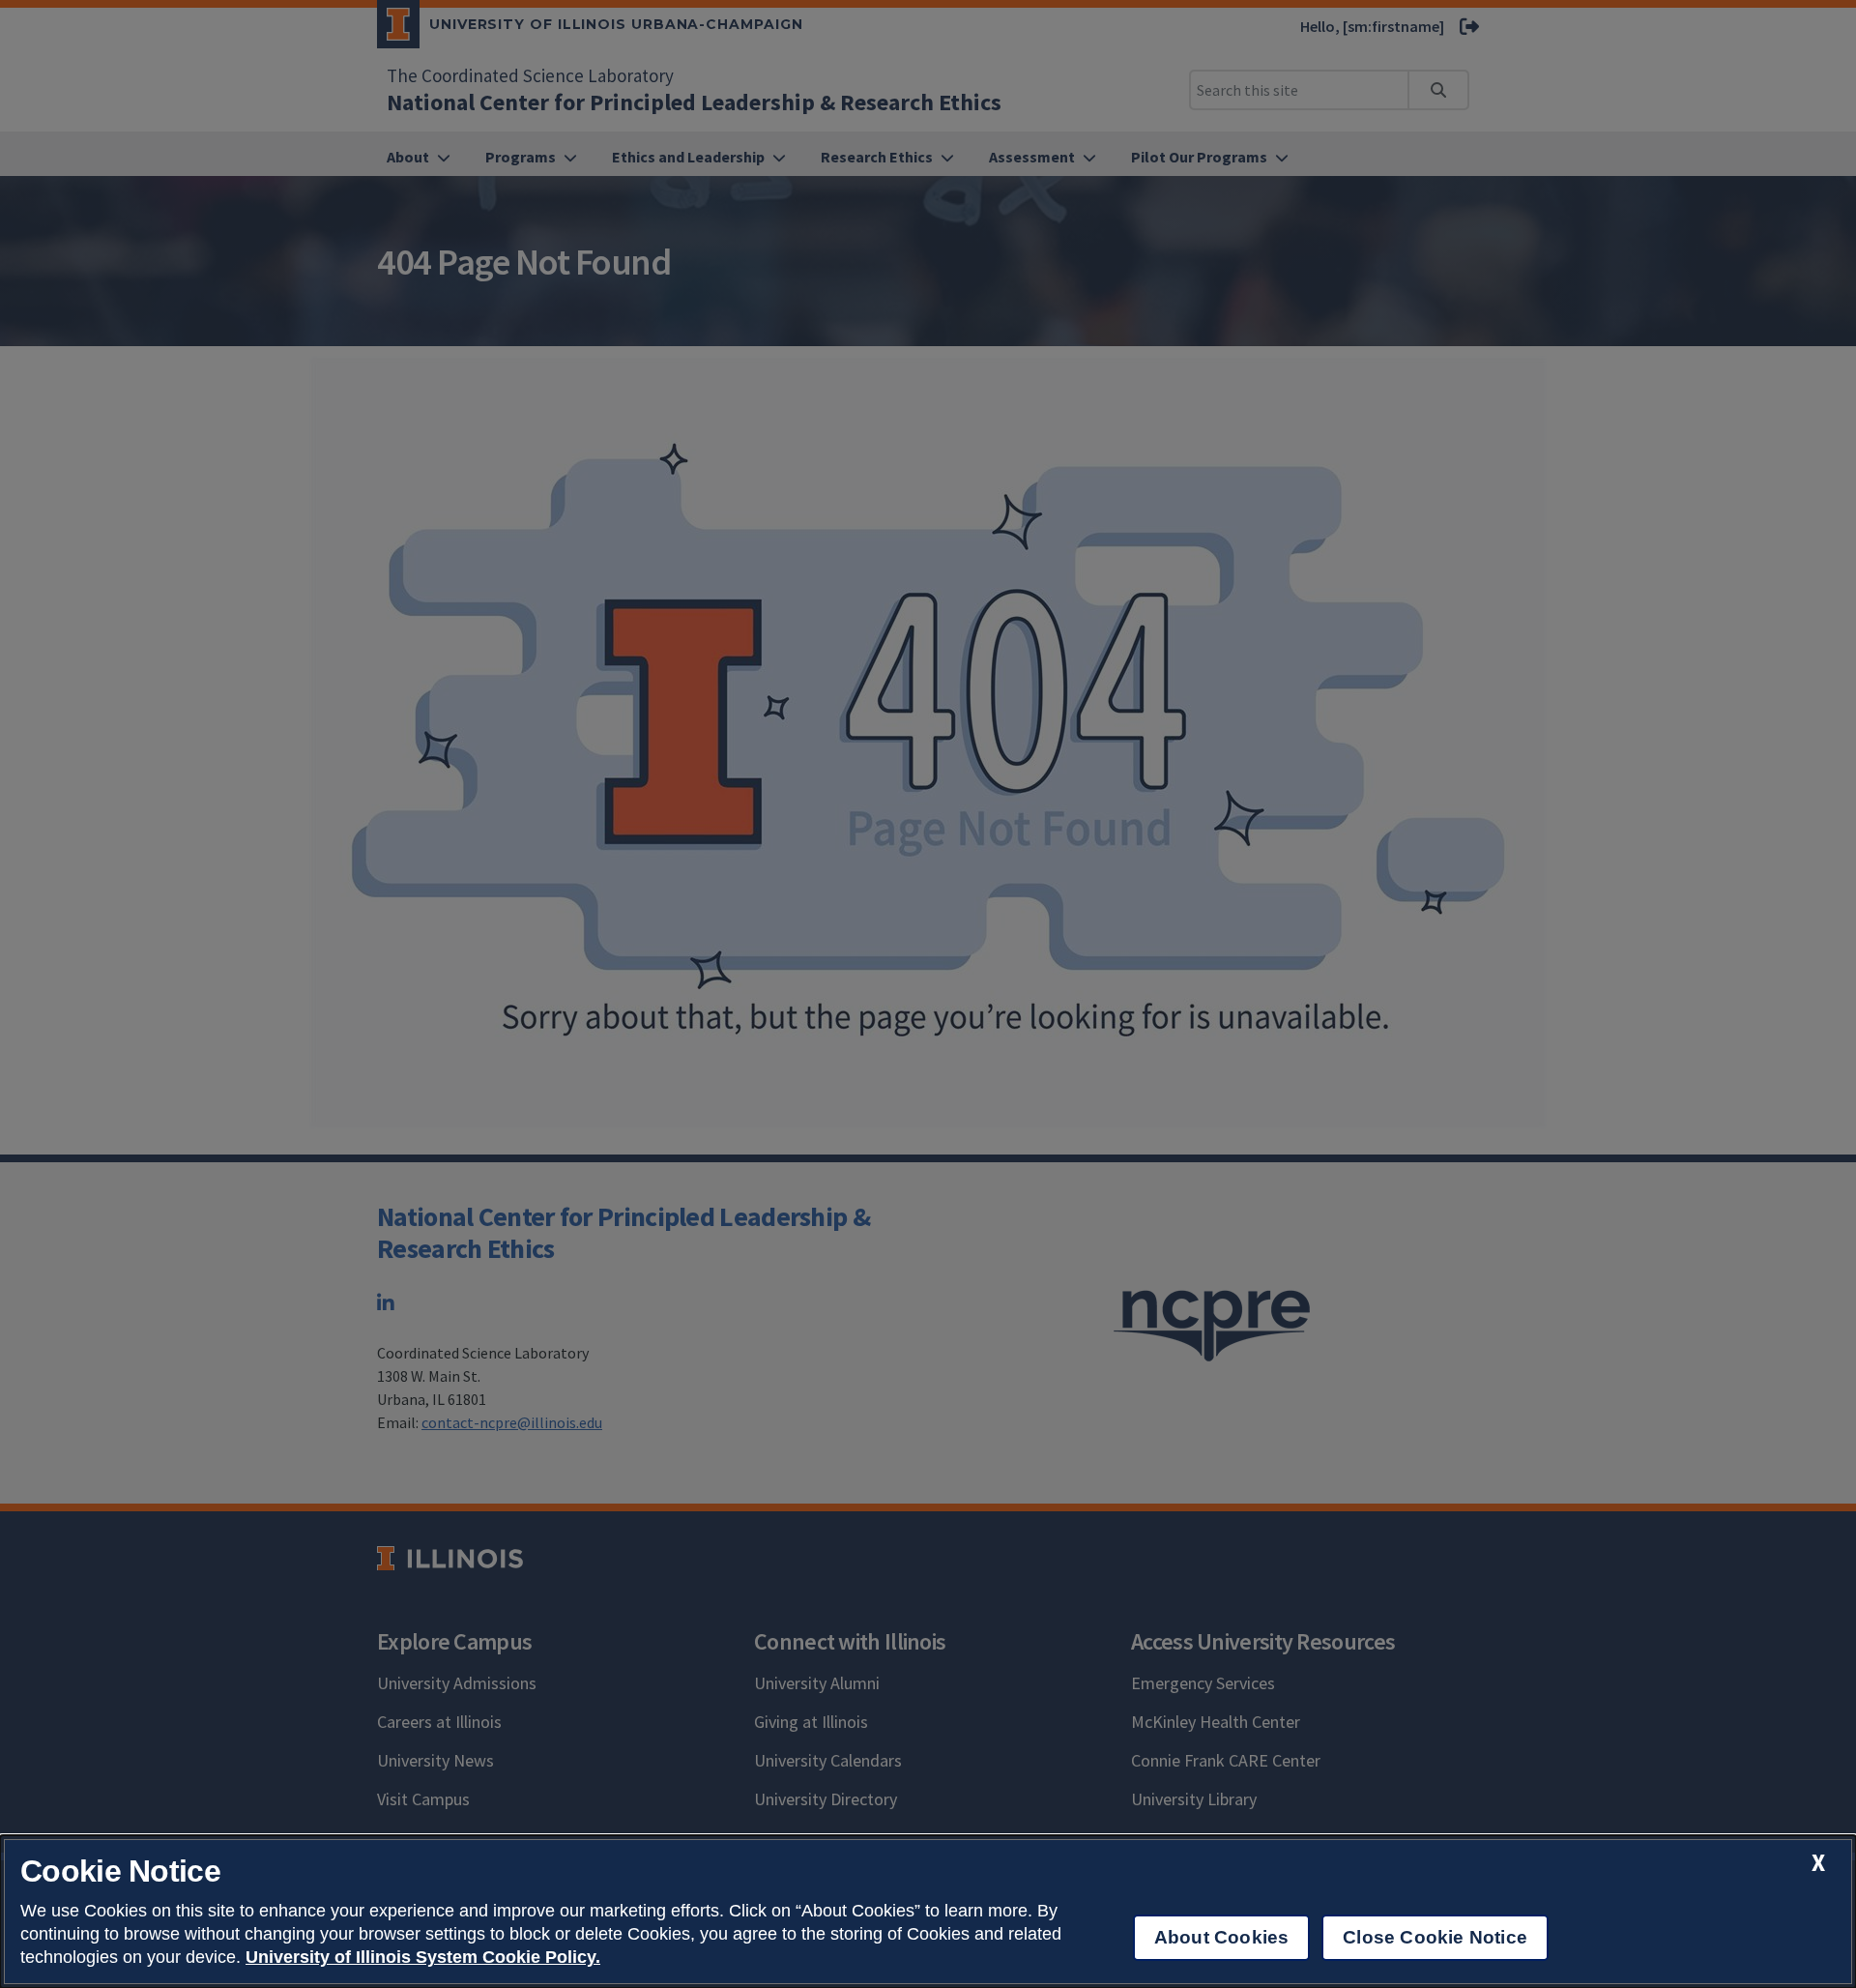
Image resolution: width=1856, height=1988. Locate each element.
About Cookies (1221, 1937)
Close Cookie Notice (1435, 1937)
